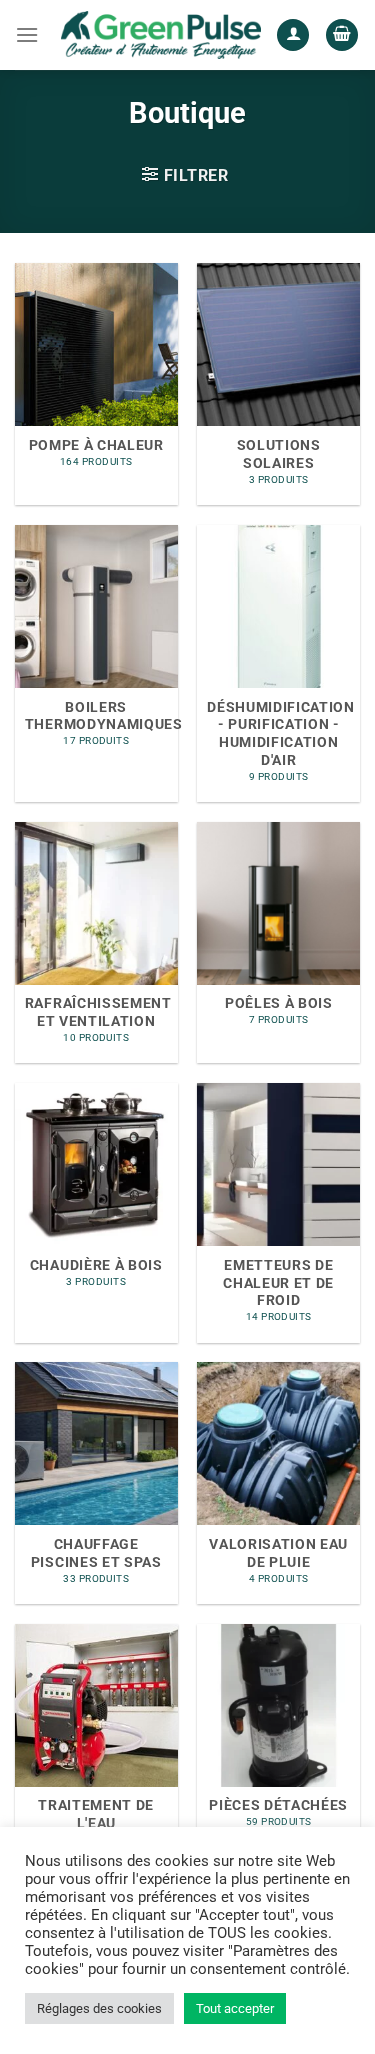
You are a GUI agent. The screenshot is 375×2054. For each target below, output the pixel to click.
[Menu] (27, 34)
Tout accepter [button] (235, 2008)
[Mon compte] (293, 35)
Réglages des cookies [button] (99, 2008)
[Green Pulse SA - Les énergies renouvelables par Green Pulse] (161, 34)
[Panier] (342, 35)
